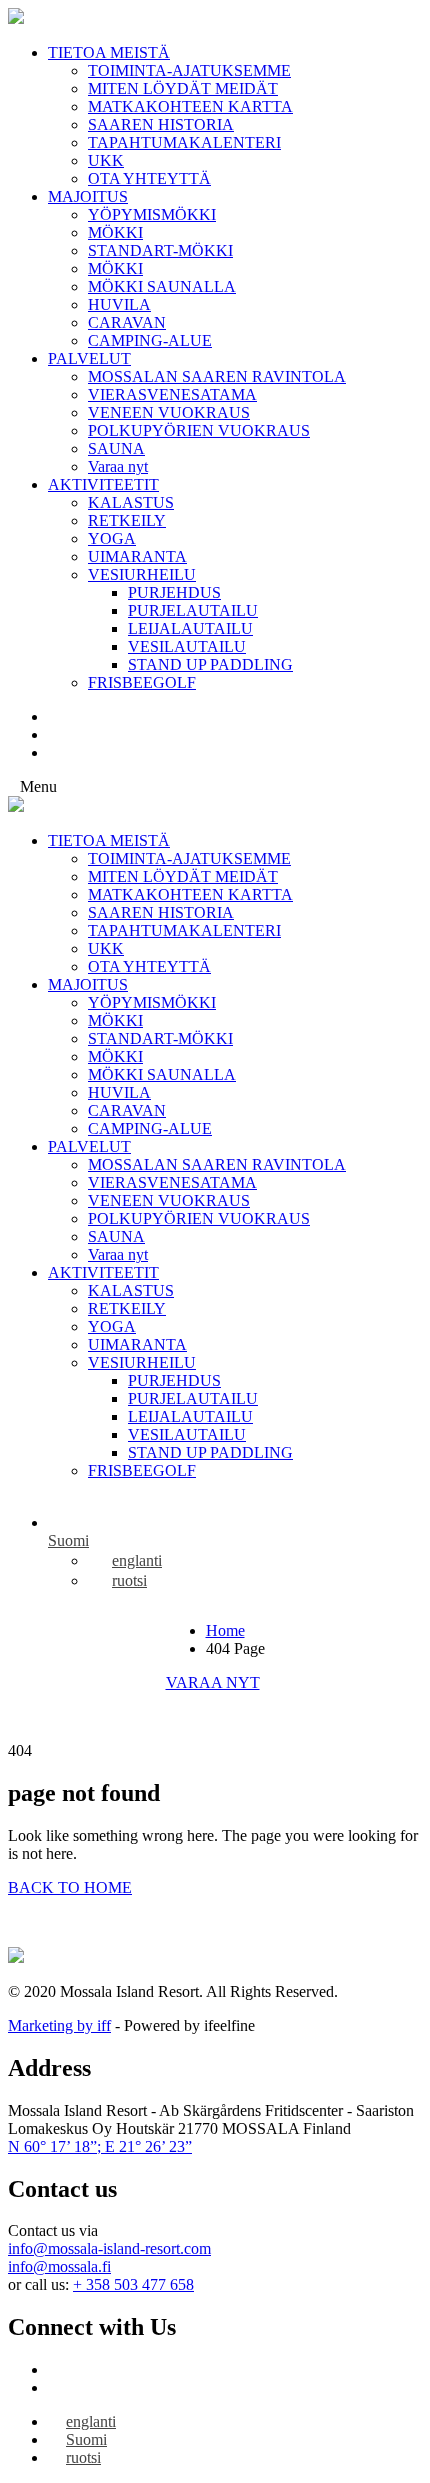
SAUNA (116, 448)
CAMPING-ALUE (150, 340)
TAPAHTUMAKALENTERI (184, 142)
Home (225, 1630)
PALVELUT (89, 358)
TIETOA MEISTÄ (109, 52)
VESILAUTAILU (187, 646)
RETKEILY (127, 520)
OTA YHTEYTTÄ (149, 178)
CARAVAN (127, 322)
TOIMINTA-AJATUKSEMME (189, 70)
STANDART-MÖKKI (160, 250)
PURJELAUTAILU (193, 610)
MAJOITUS (88, 196)
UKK (106, 160)
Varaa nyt (118, 466)
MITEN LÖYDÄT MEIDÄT (183, 88)
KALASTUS (131, 502)
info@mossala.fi (59, 2266)
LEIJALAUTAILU (190, 628)
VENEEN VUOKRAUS (169, 412)
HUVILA (119, 304)
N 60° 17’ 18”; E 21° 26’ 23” (100, 2146)
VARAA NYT (213, 1682)
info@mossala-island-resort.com (109, 2248)
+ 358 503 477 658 (133, 2284)
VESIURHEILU (142, 574)
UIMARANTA (137, 556)
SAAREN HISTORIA (161, 124)
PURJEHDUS (174, 592)
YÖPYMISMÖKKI (152, 214)
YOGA (112, 538)
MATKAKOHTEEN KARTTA (190, 106)
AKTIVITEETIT (103, 484)
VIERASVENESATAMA (172, 394)
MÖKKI (115, 232)
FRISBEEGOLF (142, 682)
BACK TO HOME (70, 1887)
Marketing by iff (59, 2025)
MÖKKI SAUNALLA (162, 286)
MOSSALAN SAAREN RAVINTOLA (217, 376)
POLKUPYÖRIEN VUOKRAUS (199, 430)
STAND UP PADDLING (210, 664)
